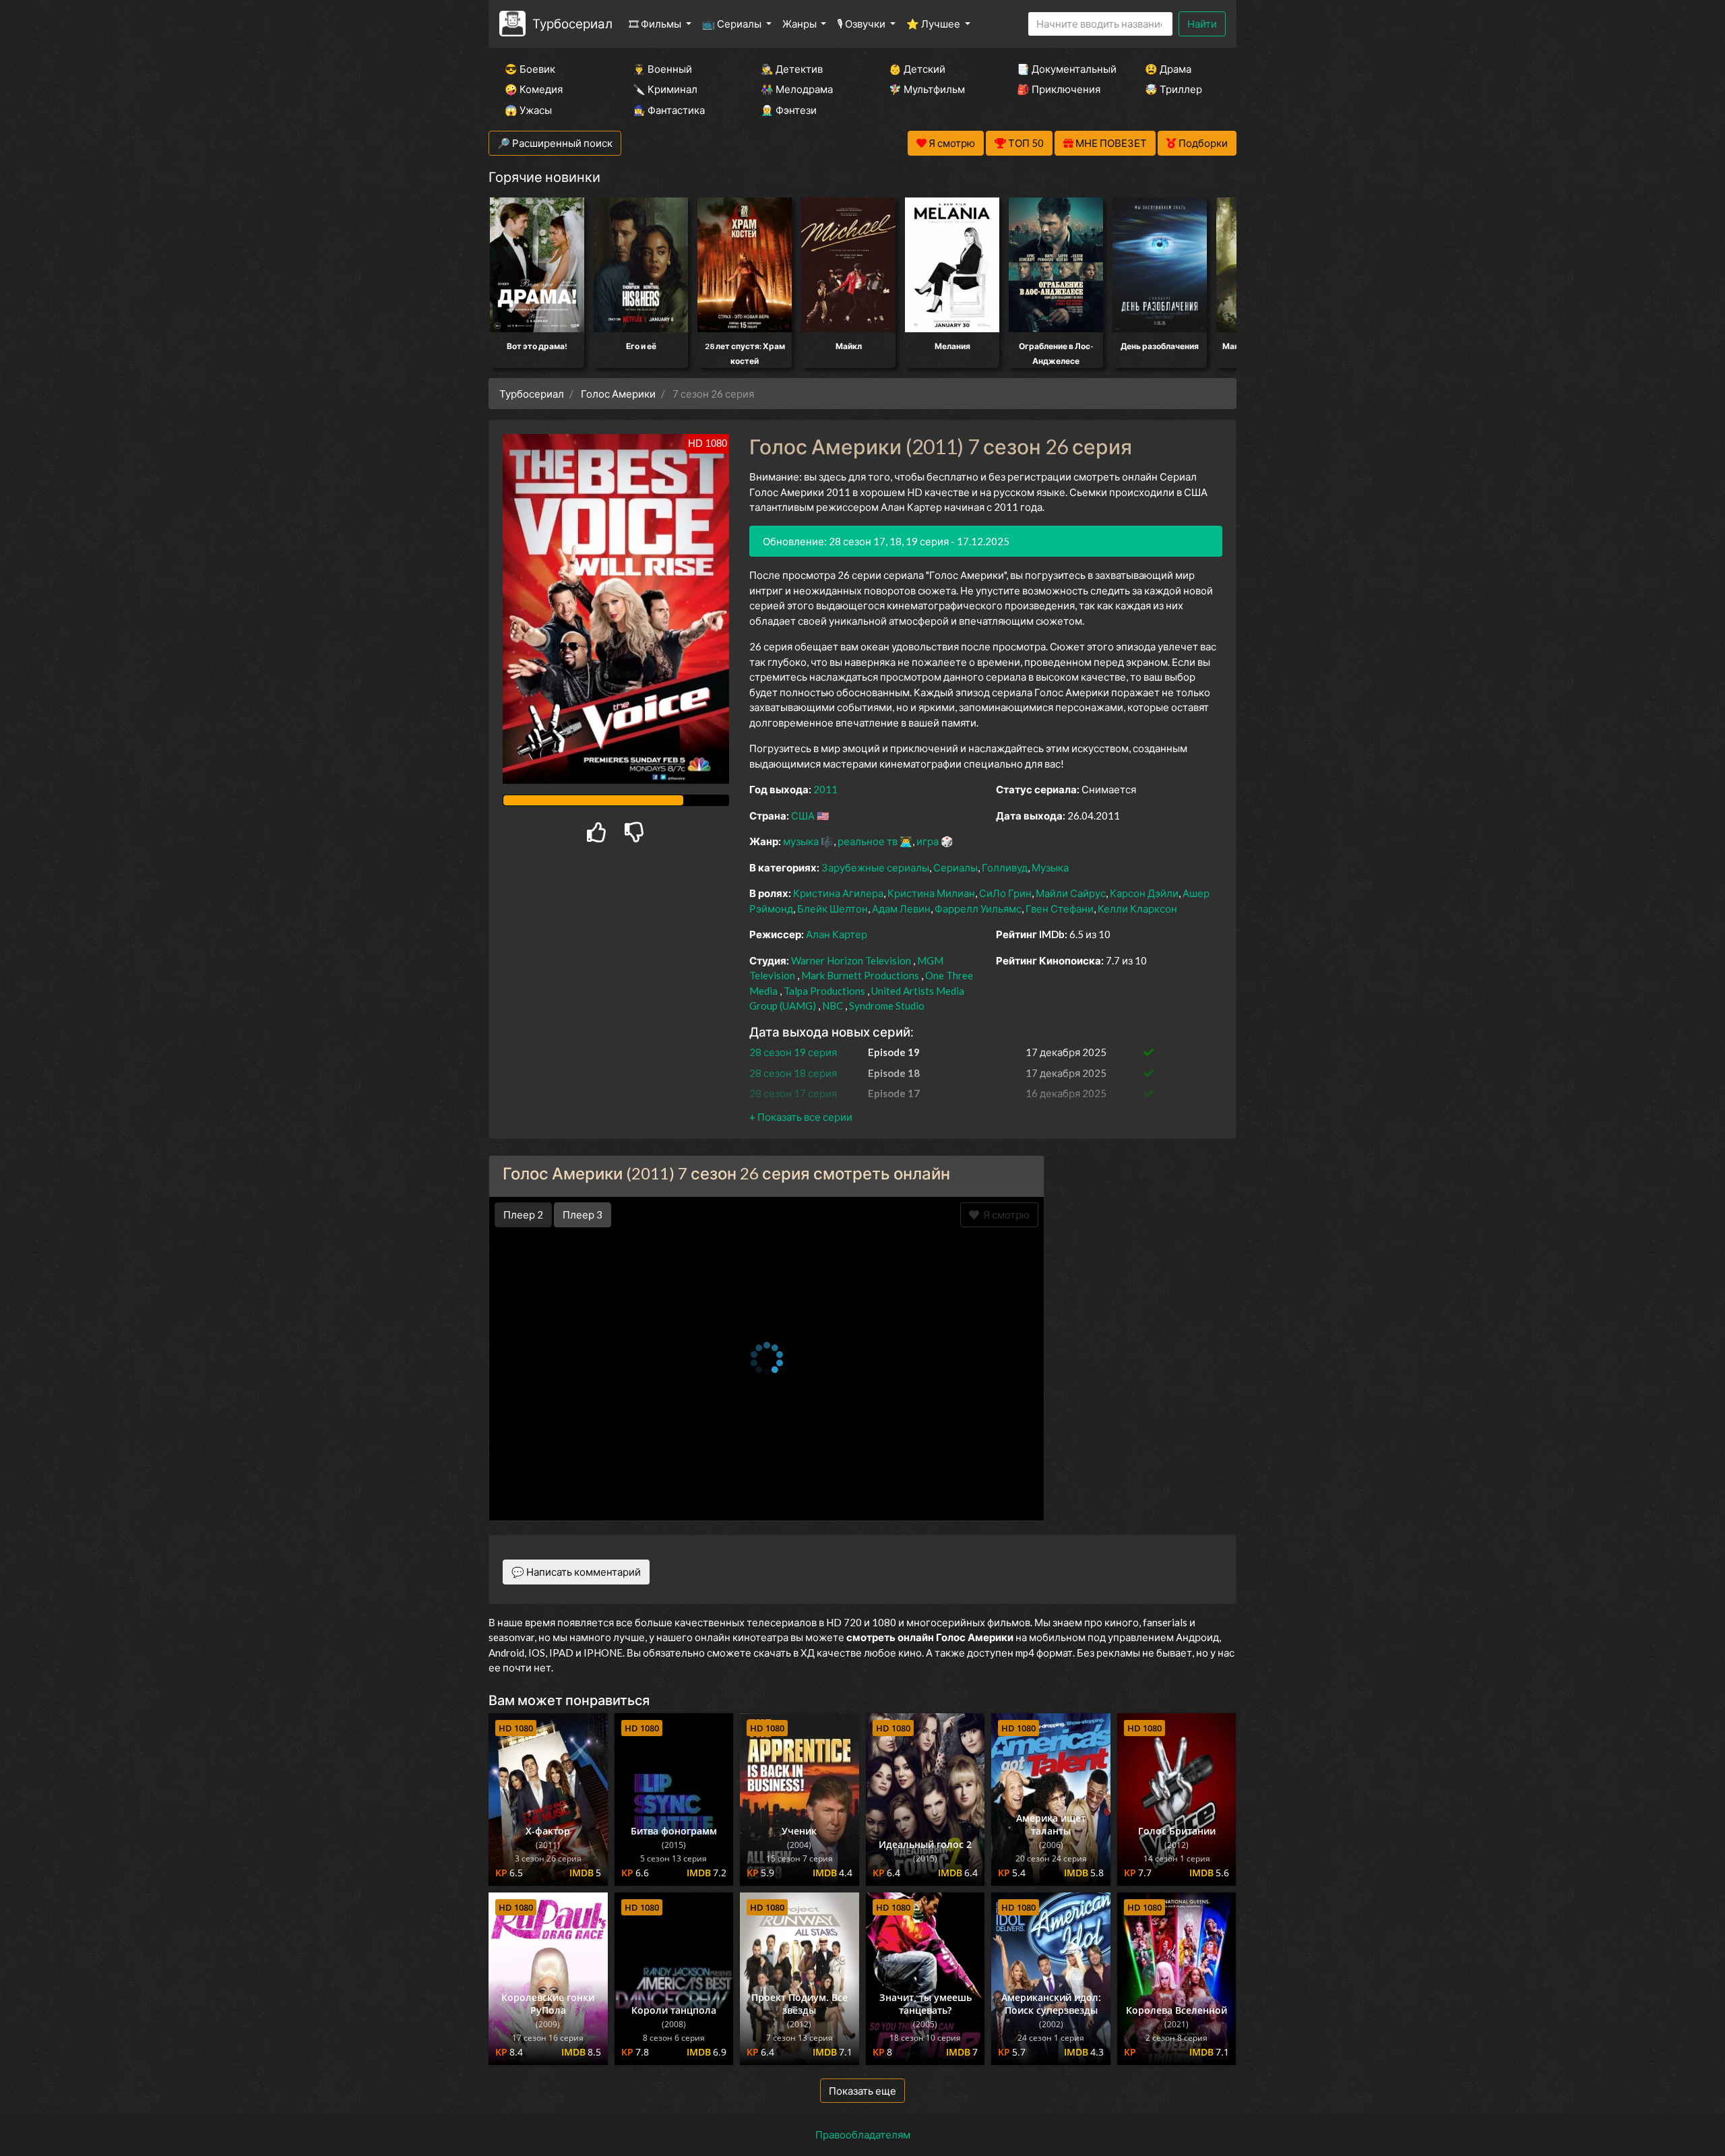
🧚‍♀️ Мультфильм (927, 89)
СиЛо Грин (1005, 893)
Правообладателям (863, 2134)
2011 (825, 789)
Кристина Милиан (931, 893)
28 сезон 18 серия (793, 1073)
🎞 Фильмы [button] (656, 24)
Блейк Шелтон (833, 908)
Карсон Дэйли (1144, 893)
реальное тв (868, 841)
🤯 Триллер (1173, 89)
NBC (833, 1006)
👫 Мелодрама (797, 89)
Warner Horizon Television (851, 960)
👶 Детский (917, 69)
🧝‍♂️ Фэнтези (789, 110)
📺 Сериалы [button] (733, 24)
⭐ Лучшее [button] (934, 24)
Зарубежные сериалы (875, 867)
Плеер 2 (523, 1214)
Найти (1202, 24)
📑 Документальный (1063, 69)
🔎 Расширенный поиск (555, 143)
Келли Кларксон (1137, 908)
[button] (801, 1117)
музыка (801, 841)
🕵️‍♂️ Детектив (792, 69)
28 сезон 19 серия (793, 1052)
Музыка (1050, 867)
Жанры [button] (801, 24)
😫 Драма (1168, 69)
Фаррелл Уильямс (978, 908)
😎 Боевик (530, 69)
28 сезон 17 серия (793, 1093)
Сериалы (955, 867)
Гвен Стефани (1060, 908)
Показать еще (862, 2091)
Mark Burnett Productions (860, 975)
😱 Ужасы (528, 110)
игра (928, 841)
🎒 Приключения (1059, 89)
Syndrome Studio (887, 1006)
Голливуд (1005, 867)
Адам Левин (901, 908)
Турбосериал (572, 23)
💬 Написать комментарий (576, 1572)
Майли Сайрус (1071, 893)
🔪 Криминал (665, 89)
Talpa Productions (824, 991)
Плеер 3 (583, 1214)
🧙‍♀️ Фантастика (669, 110)
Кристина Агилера (838, 893)
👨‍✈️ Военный (662, 69)
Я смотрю (1004, 1214)
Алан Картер (837, 934)
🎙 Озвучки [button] (862, 24)
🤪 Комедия (534, 89)
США (803, 815)
